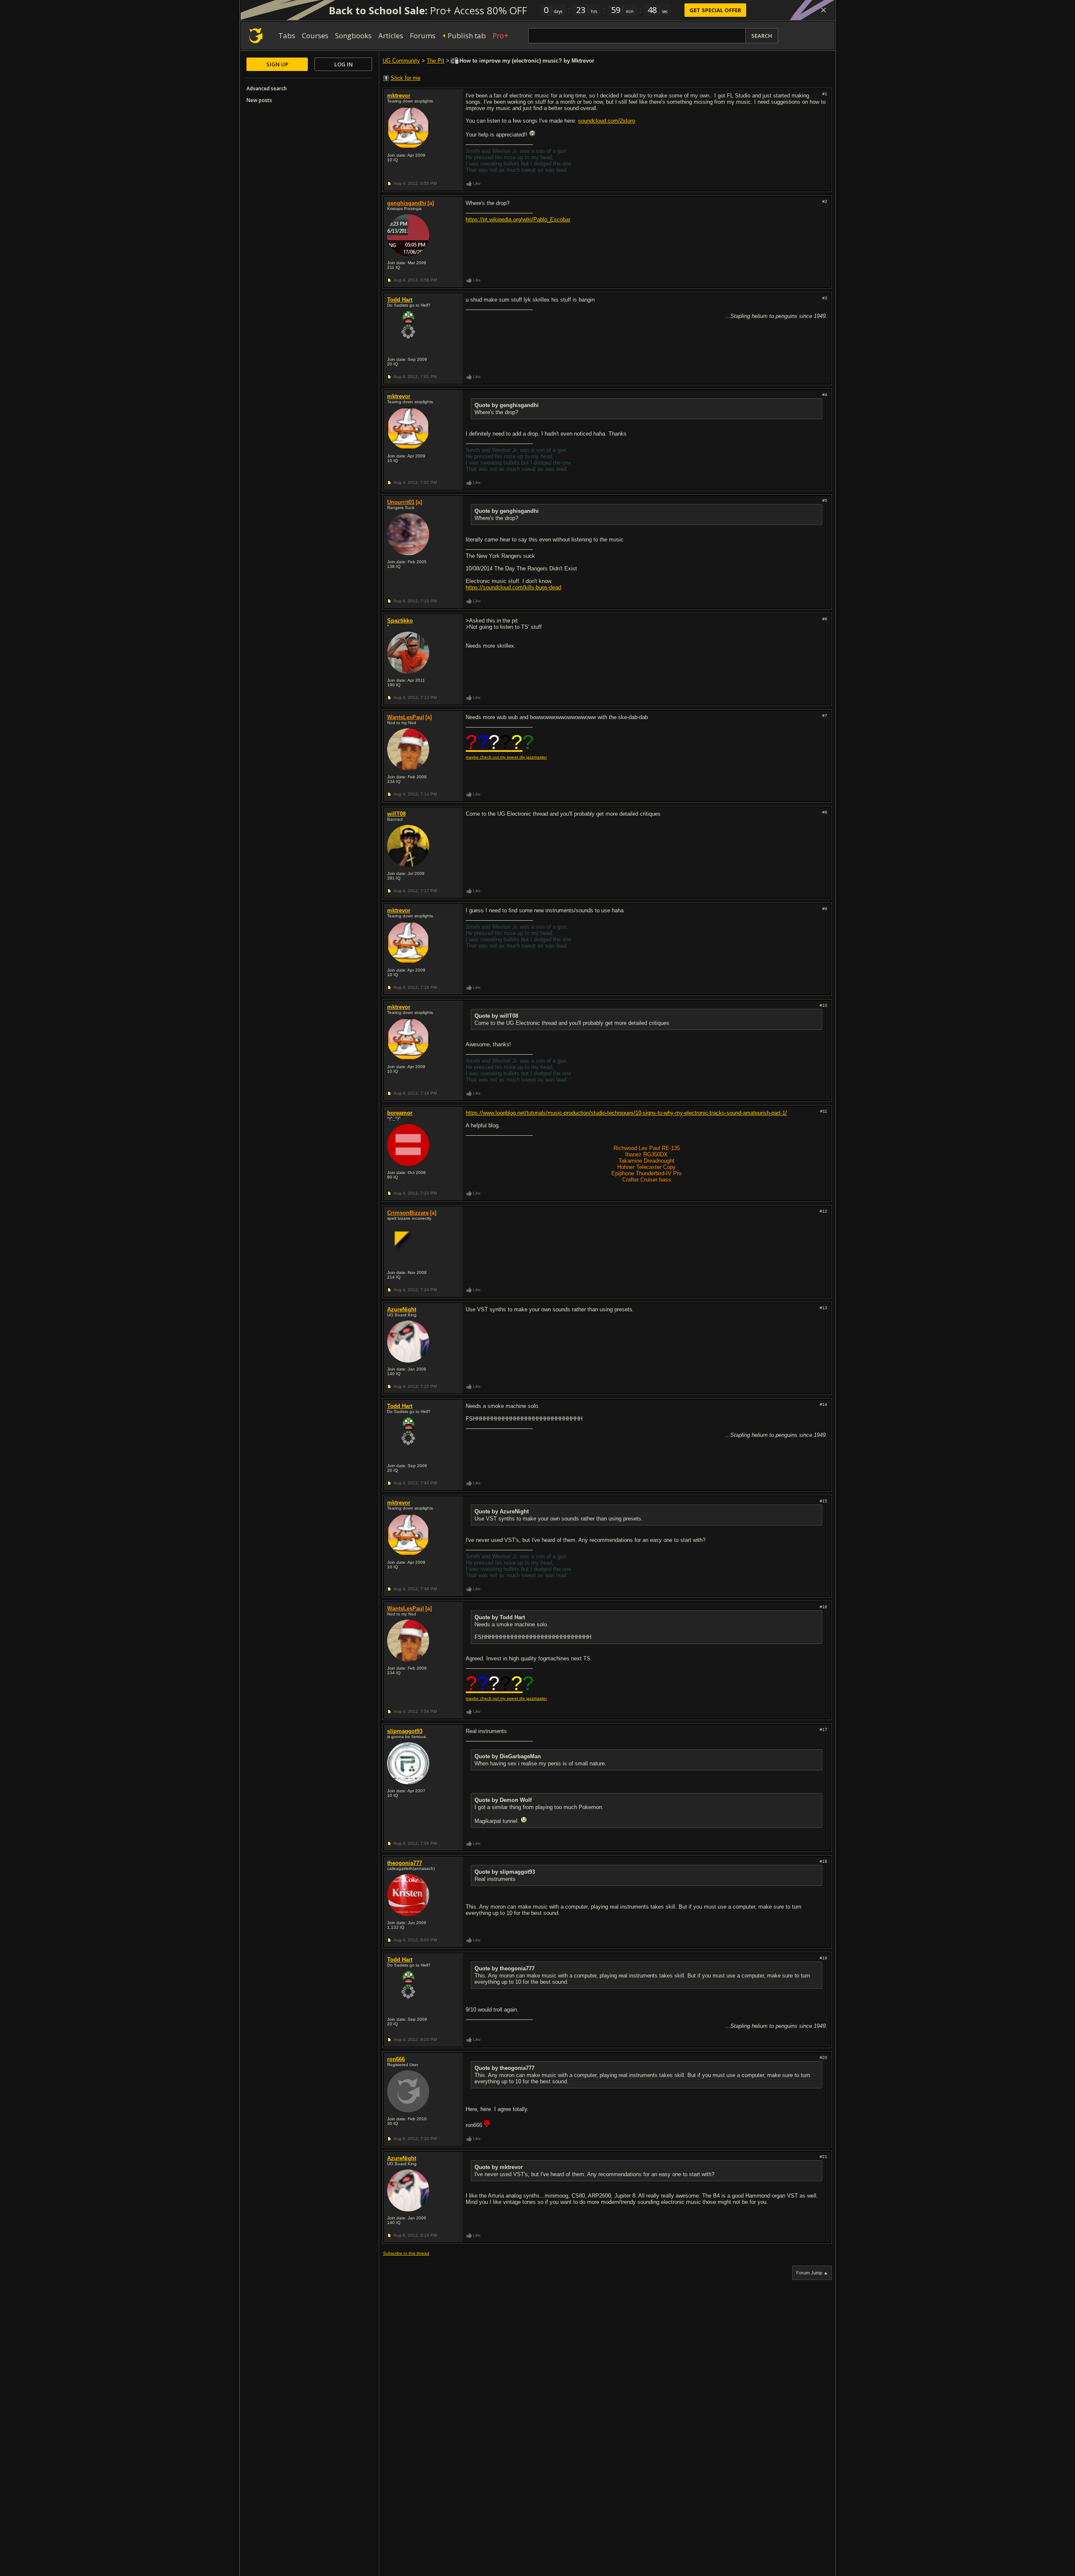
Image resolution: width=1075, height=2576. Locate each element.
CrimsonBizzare (408, 1213)
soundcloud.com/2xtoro (607, 121)
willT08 (396, 814)
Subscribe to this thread (406, 2253)
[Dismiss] (823, 10)
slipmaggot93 (405, 1731)
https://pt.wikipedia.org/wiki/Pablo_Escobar (518, 219)
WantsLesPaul (406, 717)
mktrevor (399, 96)
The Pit (435, 61)
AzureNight (402, 1309)
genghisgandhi (407, 203)
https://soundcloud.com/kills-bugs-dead (513, 587)
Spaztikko (400, 621)
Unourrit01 (401, 502)
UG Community (401, 61)
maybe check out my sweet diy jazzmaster (506, 757)
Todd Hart (400, 300)
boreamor (400, 1113)
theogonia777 (405, 1863)
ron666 (396, 2059)
